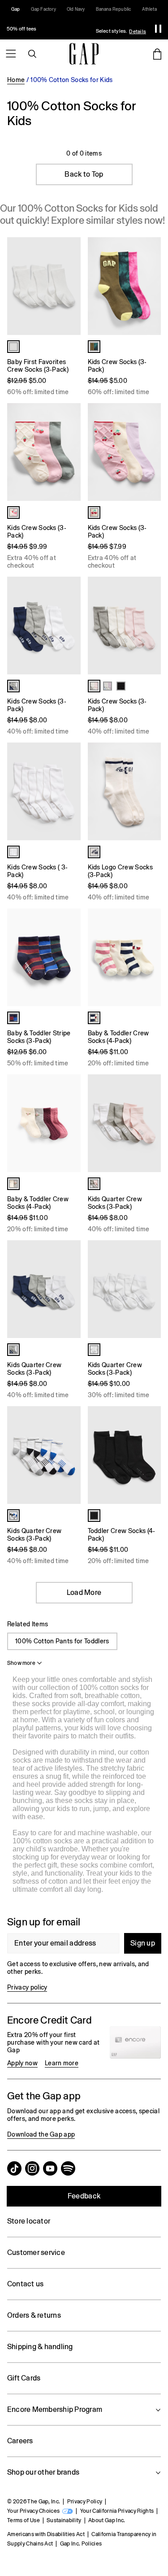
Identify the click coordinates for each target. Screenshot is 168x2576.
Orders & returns (34, 2315)
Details (138, 31)
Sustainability (64, 2520)
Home (16, 80)
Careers (20, 2441)
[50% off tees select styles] (74, 29)
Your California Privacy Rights (117, 2511)
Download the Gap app (41, 2134)
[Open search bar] (32, 54)
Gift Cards (24, 2378)
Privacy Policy (85, 2502)
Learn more (62, 2063)
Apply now (22, 2063)
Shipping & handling (40, 2347)
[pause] (158, 29)
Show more (21, 1663)
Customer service (36, 2252)
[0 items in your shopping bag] (157, 54)
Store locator (29, 2221)
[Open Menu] (11, 54)
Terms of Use (24, 2520)
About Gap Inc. (107, 2520)
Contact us (25, 2284)
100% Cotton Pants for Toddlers (62, 1641)
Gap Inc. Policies (81, 2544)
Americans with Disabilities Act (46, 2534)
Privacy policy (27, 1987)
